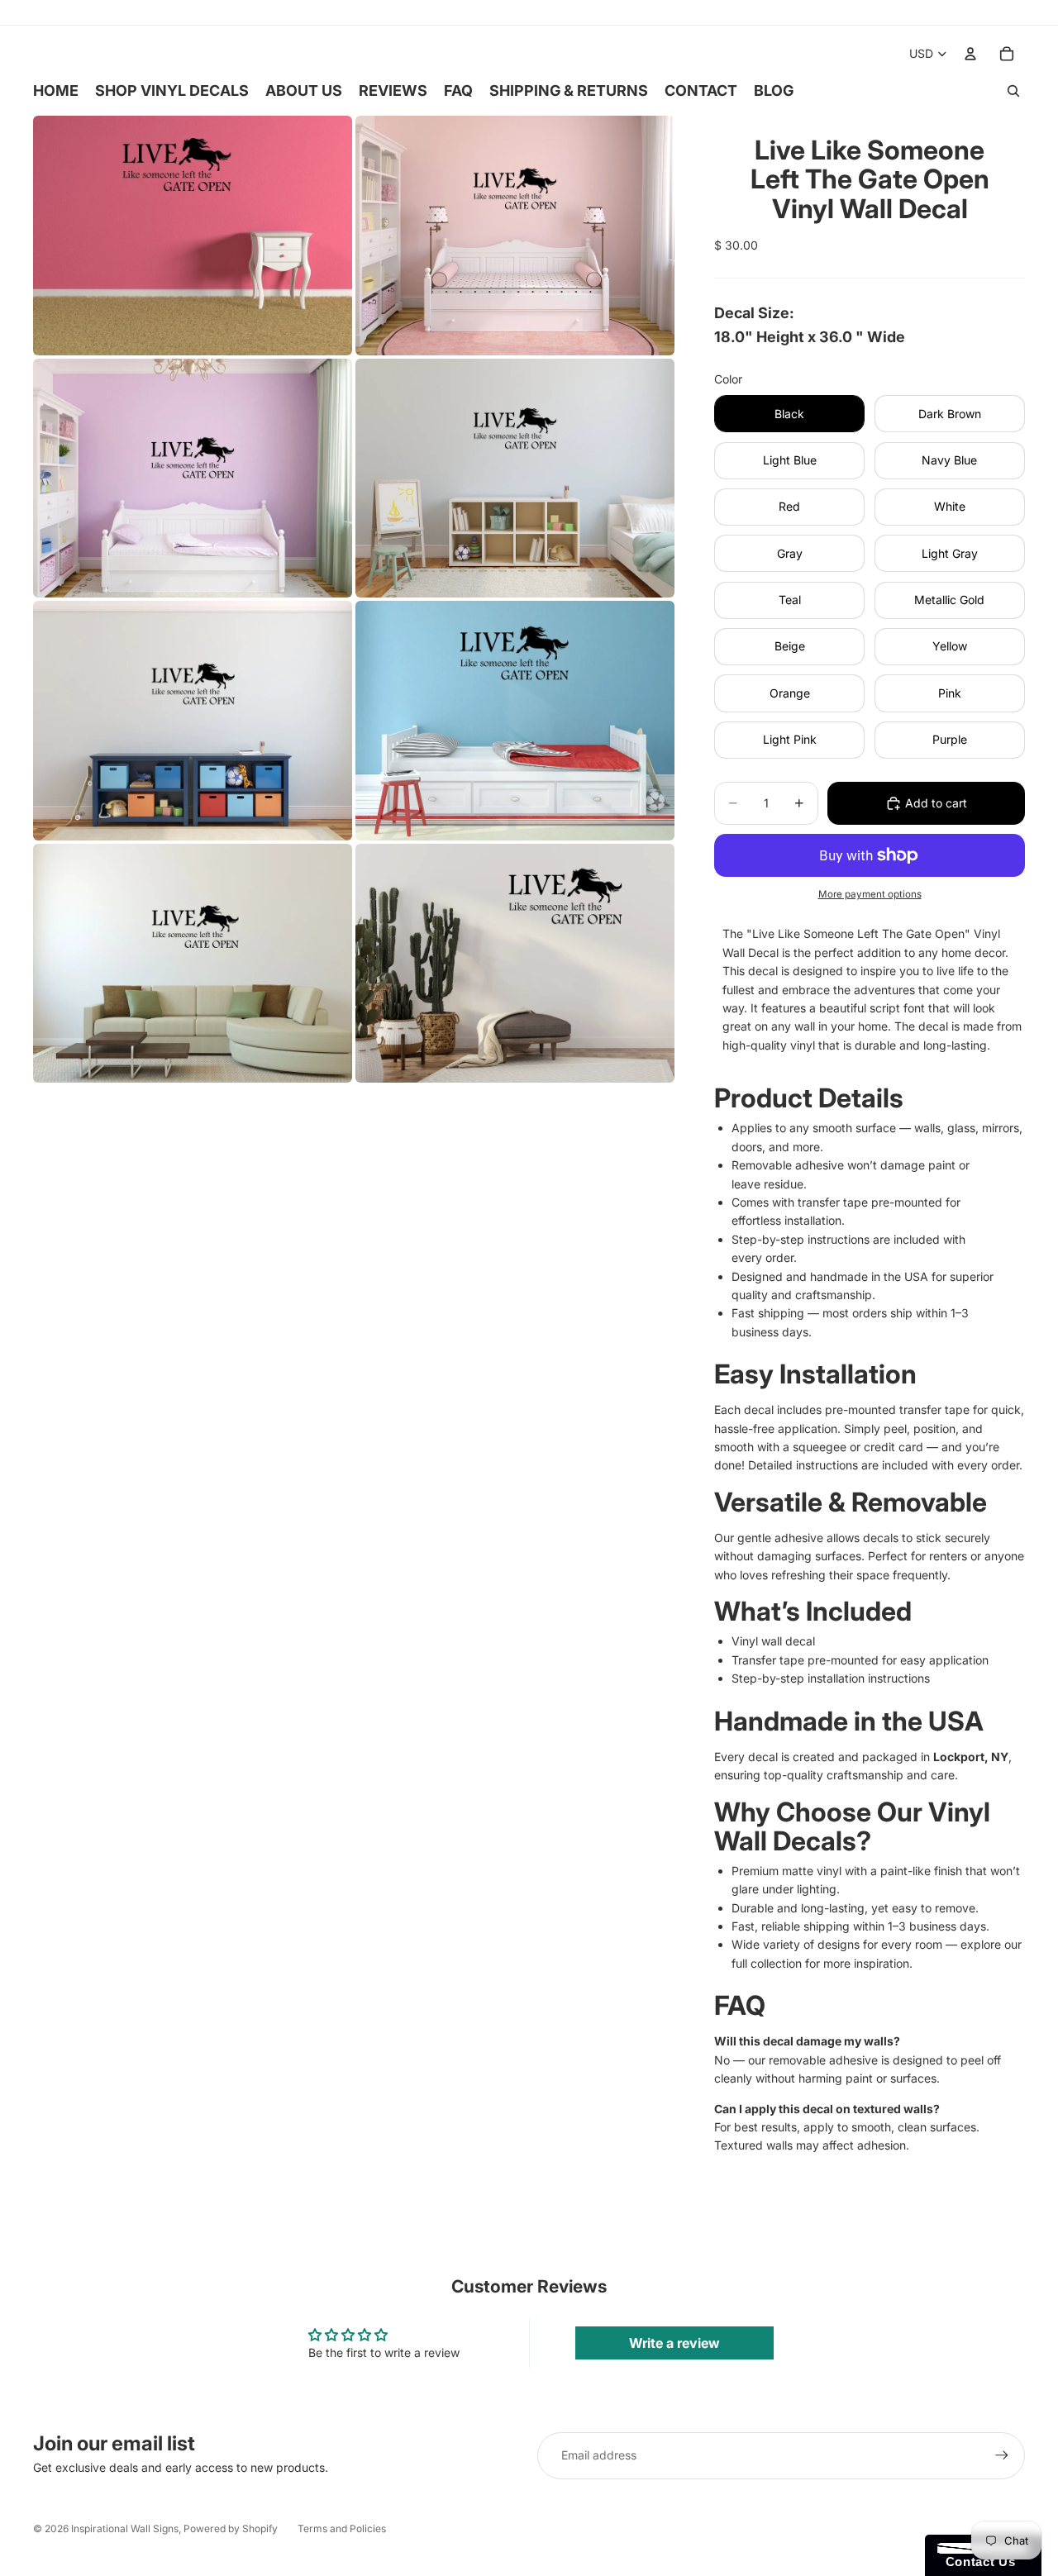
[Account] (970, 54)
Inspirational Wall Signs (125, 2528)
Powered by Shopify (231, 2528)
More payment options (870, 894)
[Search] (1013, 91)
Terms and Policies (342, 2528)
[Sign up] (1002, 2455)
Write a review (674, 2343)
